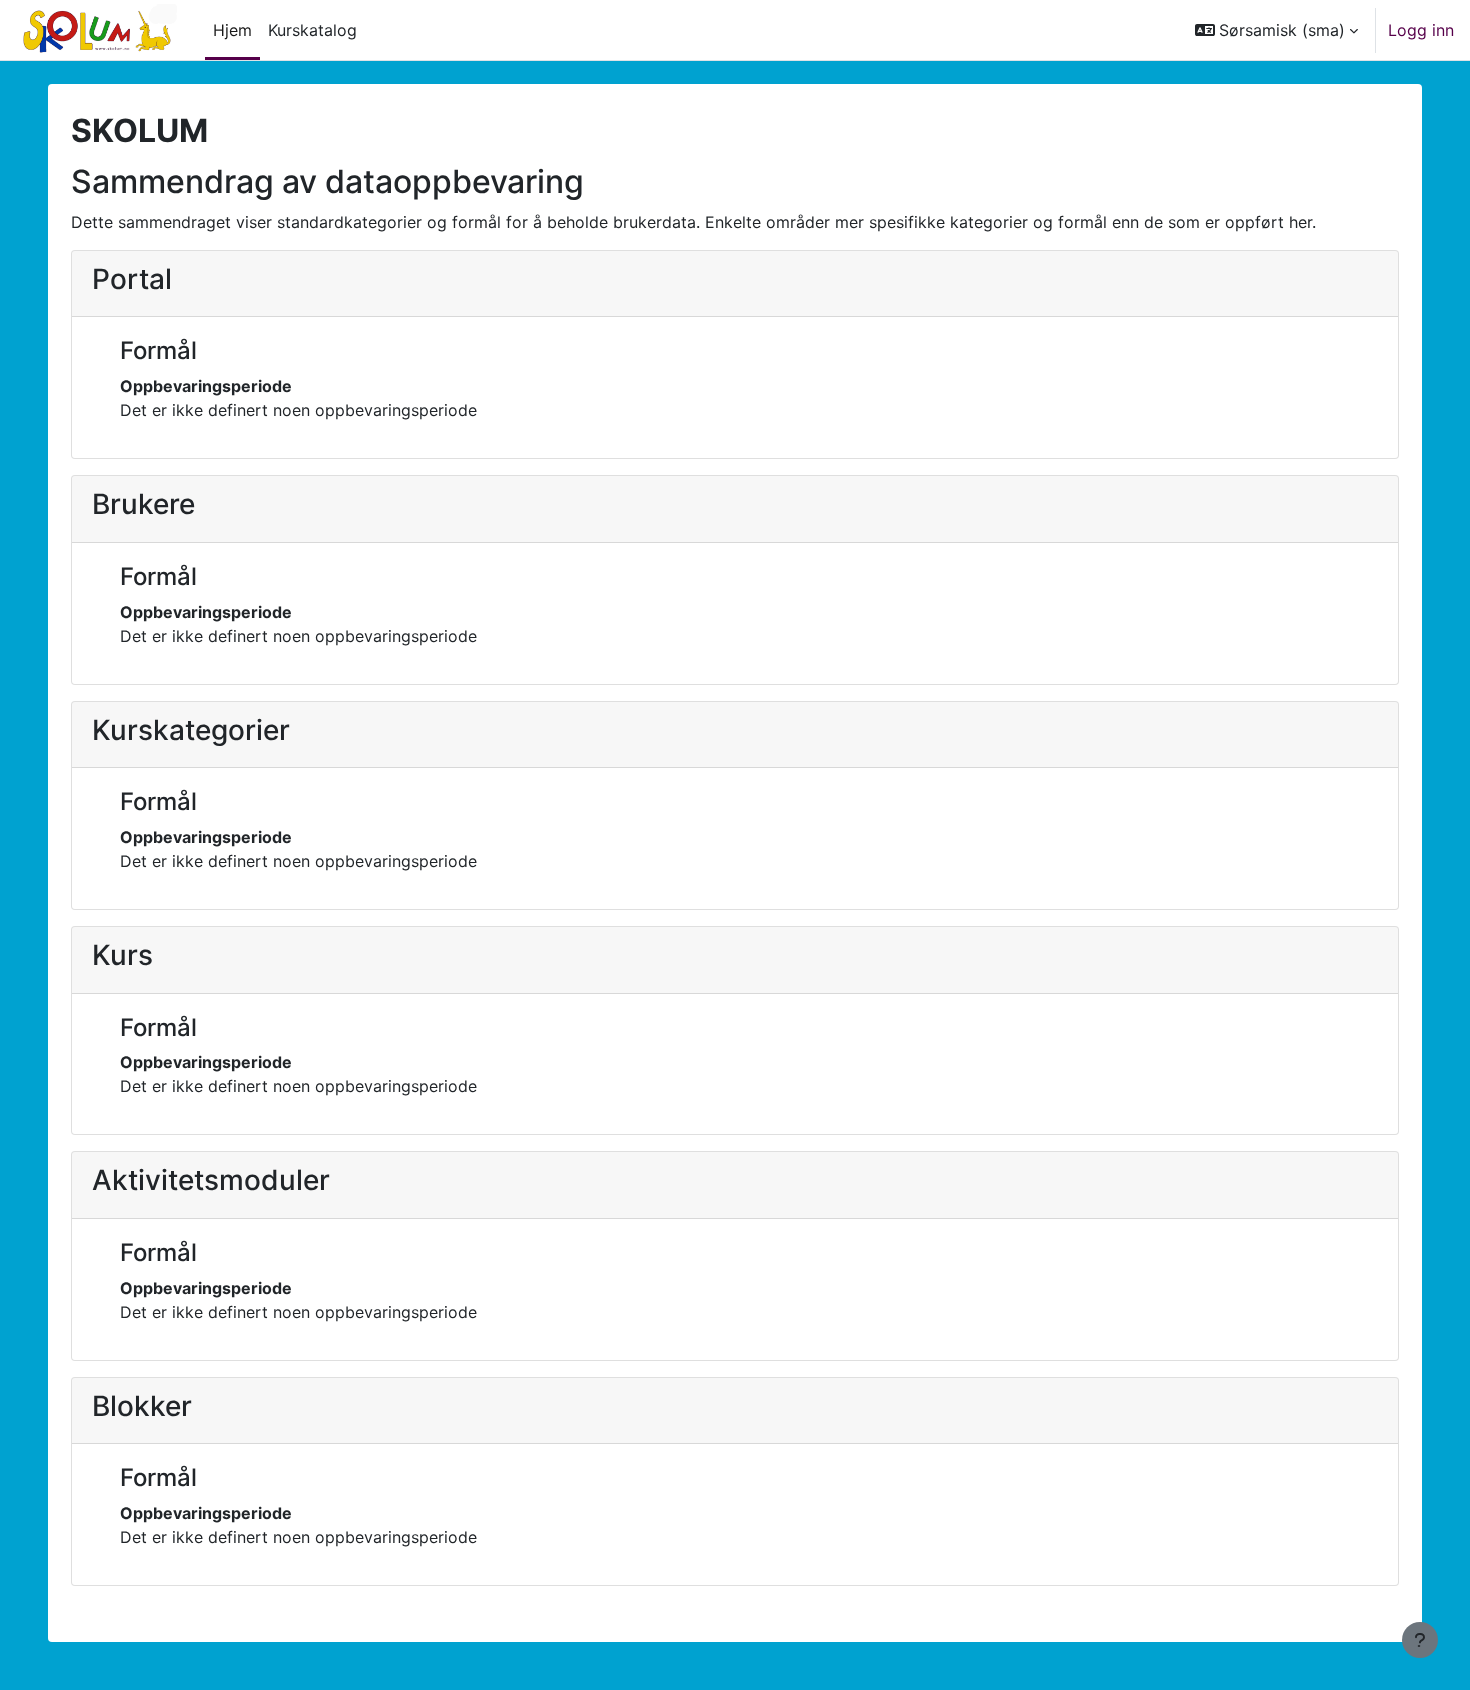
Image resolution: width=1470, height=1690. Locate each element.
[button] (1276, 30)
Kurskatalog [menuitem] (312, 30)
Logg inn (1421, 30)
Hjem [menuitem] (232, 30)
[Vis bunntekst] (1420, 1640)
